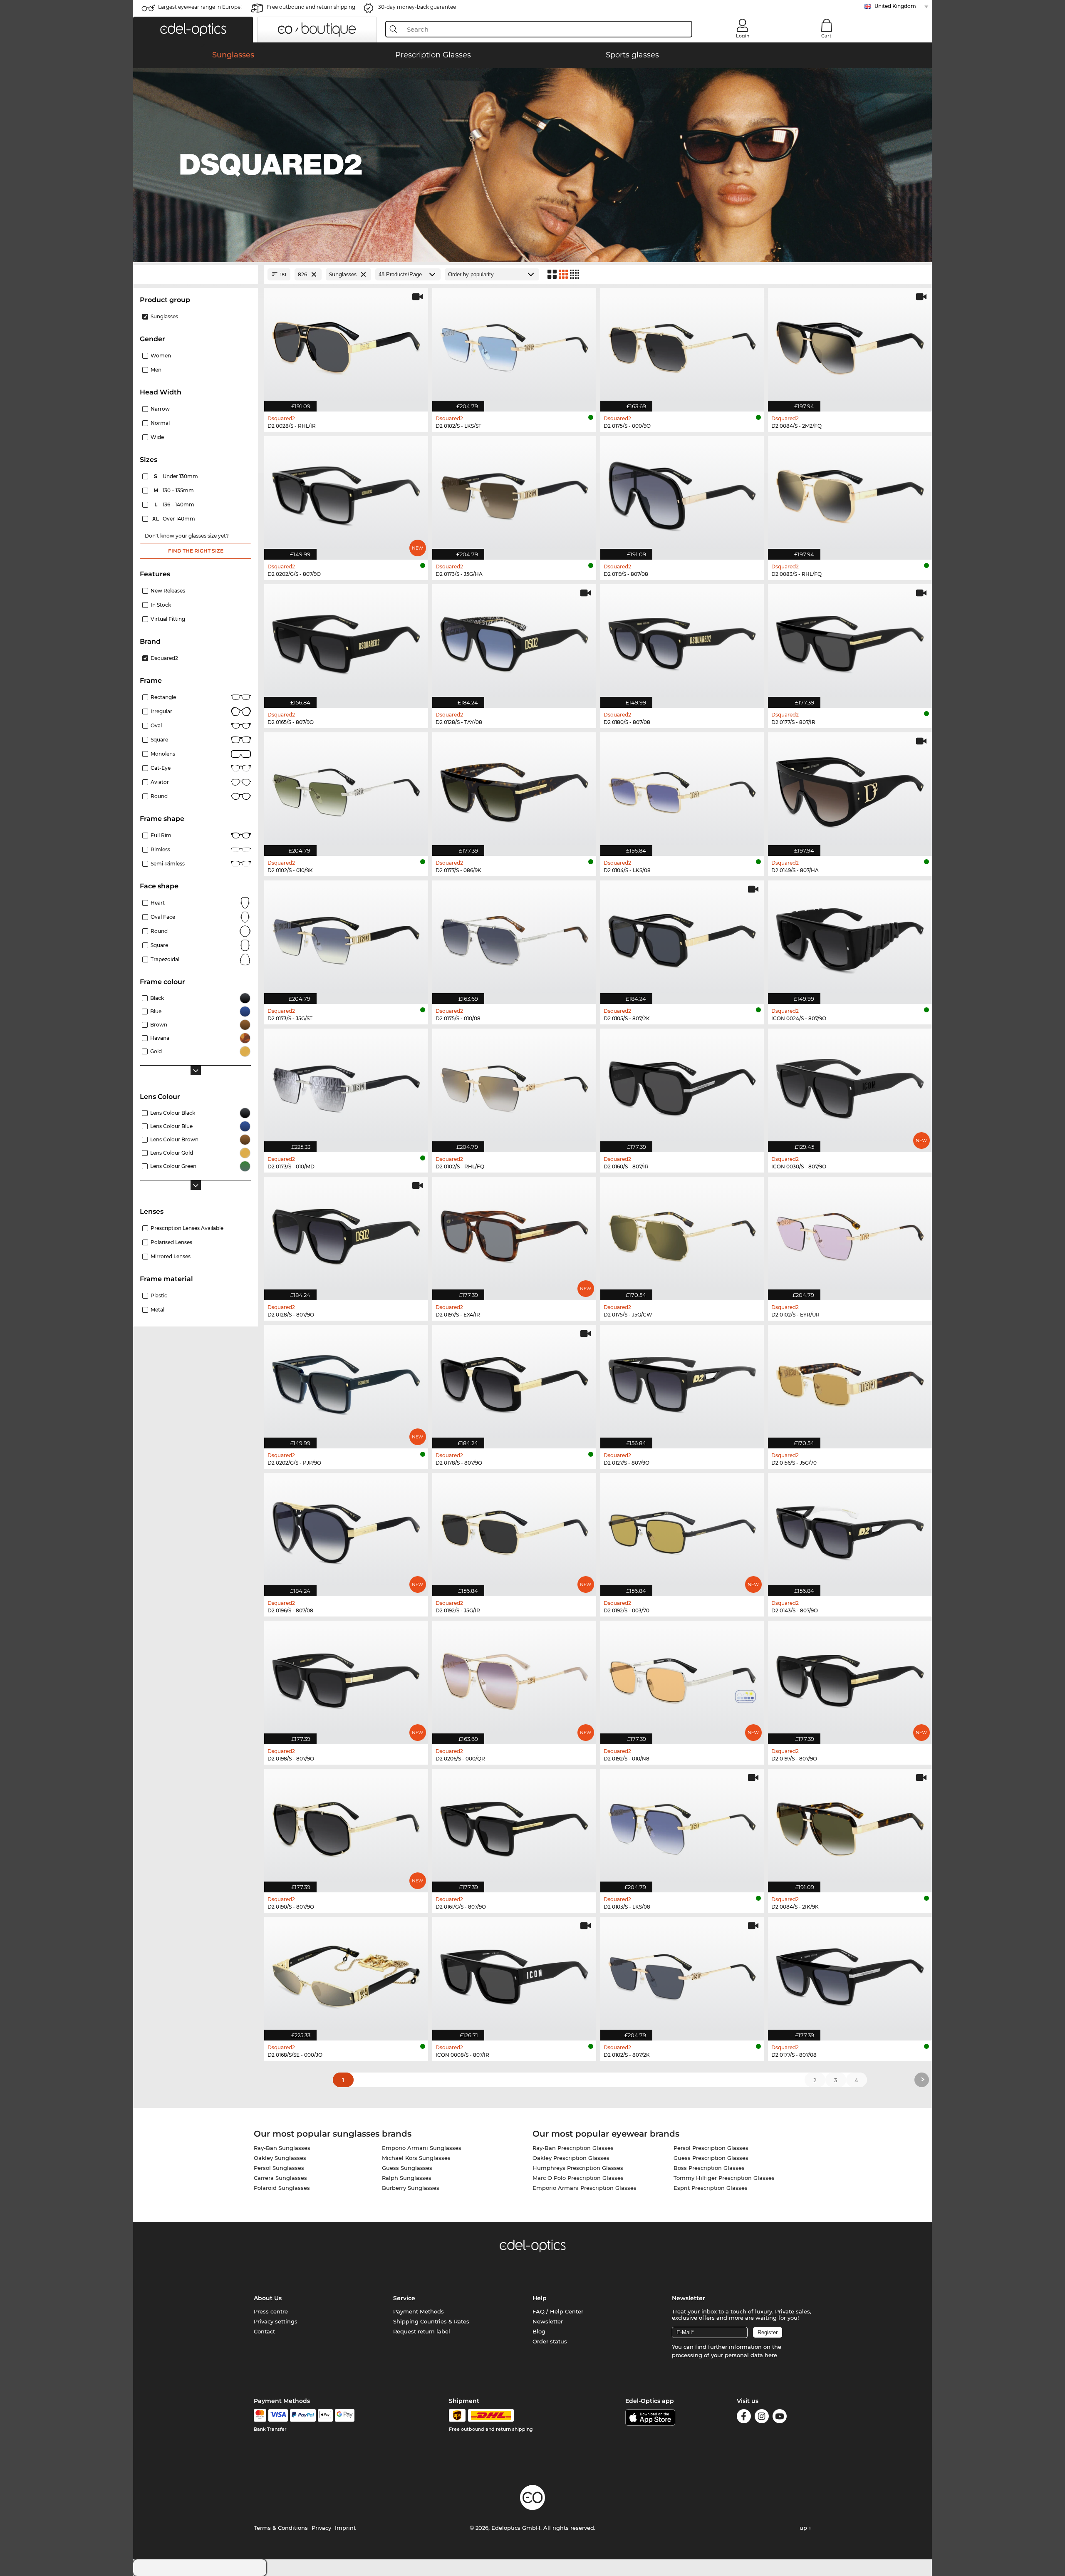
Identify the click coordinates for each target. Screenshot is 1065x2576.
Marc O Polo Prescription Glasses (578, 2178)
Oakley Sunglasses (280, 2158)
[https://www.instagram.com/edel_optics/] (762, 2418)
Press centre (271, 2311)
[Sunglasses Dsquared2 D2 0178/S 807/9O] (514, 1382)
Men (156, 370)
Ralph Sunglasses (407, 2178)
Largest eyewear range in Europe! (200, 7)
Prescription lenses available (187, 1228)
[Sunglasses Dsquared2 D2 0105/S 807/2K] (682, 938)
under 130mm (177, 476)
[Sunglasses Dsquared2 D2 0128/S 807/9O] (346, 1234)
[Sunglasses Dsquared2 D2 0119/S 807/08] (682, 493)
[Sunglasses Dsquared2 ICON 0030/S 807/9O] (850, 1086)
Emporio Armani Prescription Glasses (585, 2188)
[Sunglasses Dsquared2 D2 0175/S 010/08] (514, 938)
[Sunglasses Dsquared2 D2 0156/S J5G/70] (850, 1382)
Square (159, 740)
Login (743, 36)
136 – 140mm (175, 505)
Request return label (422, 2331)
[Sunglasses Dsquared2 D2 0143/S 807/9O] (850, 1530)
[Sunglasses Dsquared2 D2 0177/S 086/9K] (514, 790)
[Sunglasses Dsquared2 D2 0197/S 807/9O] (850, 1678)
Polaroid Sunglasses (282, 2188)
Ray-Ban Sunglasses (282, 2148)
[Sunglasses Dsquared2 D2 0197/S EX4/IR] (514, 1234)
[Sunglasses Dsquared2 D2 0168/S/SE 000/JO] (346, 1974)
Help (540, 2298)
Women (161, 356)
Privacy (321, 2528)
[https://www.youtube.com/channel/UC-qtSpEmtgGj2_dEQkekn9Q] (780, 2418)
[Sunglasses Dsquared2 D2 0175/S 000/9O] (682, 345)
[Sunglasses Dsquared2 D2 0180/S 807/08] (682, 642)
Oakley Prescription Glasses (571, 2158)
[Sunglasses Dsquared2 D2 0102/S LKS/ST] (514, 345)
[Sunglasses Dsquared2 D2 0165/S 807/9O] (346, 642)
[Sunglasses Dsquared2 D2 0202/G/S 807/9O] (346, 493)
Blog (539, 2331)
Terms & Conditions (281, 2528)
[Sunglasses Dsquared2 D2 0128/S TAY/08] (514, 642)
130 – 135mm (175, 490)
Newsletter (548, 2321)
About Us (268, 2298)
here (771, 2355)
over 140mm (174, 519)
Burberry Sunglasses (411, 2188)
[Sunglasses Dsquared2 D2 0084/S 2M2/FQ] (850, 345)
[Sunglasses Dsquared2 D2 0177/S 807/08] (850, 1974)
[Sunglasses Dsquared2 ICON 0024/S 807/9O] (850, 938)
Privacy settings (276, 2321)
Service (404, 2298)
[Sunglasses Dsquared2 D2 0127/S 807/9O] (682, 1382)
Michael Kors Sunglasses (416, 2158)
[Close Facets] (196, 274)
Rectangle (163, 697)
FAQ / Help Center (558, 2311)
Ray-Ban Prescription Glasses (573, 2148)
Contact (264, 2331)
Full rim (161, 835)
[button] (193, 30)
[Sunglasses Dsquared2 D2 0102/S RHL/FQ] (514, 1086)
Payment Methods (419, 2311)
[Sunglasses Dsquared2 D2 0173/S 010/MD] (346, 1086)
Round (159, 931)
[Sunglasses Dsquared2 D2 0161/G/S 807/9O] (514, 1826)
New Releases (168, 591)
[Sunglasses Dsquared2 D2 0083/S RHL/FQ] (850, 493)
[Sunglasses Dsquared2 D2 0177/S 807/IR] (850, 642)
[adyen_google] (345, 2415)
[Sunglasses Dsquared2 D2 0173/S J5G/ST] (346, 938)
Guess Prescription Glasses (711, 2158)
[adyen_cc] (260, 2415)
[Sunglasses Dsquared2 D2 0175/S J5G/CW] (682, 1234)
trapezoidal (165, 959)
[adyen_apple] (325, 2415)
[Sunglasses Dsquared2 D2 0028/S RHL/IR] (346, 345)
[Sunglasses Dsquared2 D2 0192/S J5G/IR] (514, 1530)
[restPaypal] (303, 2415)
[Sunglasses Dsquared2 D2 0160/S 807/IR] (682, 1086)
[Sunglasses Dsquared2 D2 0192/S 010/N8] (682, 1678)
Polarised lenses (171, 1242)
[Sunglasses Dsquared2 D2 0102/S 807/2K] (682, 1974)
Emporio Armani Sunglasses (422, 2148)
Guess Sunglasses (407, 2168)
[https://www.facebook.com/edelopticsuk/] (744, 2418)
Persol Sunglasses (279, 2168)
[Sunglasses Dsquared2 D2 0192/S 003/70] (682, 1530)
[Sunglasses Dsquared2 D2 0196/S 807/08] (346, 1530)
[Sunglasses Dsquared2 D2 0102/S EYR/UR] (850, 1234)
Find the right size (196, 551)
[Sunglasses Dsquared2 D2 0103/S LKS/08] (682, 1826)
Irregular (161, 711)
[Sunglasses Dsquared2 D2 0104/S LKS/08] (682, 790)
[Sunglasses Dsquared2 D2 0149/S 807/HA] (850, 790)
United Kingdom (895, 6)
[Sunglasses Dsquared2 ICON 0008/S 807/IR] (514, 1974)
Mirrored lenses (171, 1256)
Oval (156, 725)
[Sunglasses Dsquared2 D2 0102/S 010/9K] (346, 790)
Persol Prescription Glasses (711, 2148)
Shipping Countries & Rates (431, 2321)
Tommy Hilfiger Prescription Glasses (724, 2178)
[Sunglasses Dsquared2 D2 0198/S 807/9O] (346, 1678)
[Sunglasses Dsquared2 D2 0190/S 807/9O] (346, 1826)
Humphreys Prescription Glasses (578, 2168)
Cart (826, 36)
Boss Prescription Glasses (709, 2168)
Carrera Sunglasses (280, 2178)
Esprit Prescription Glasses (711, 2188)
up (804, 2528)
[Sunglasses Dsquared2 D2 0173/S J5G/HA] (514, 493)
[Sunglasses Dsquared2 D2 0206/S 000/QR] (514, 1678)
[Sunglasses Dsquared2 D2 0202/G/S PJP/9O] (346, 1382)
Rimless (160, 849)
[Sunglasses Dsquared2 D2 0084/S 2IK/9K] (850, 1826)
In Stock (161, 605)
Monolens (163, 754)
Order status (550, 2341)
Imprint (345, 2528)
